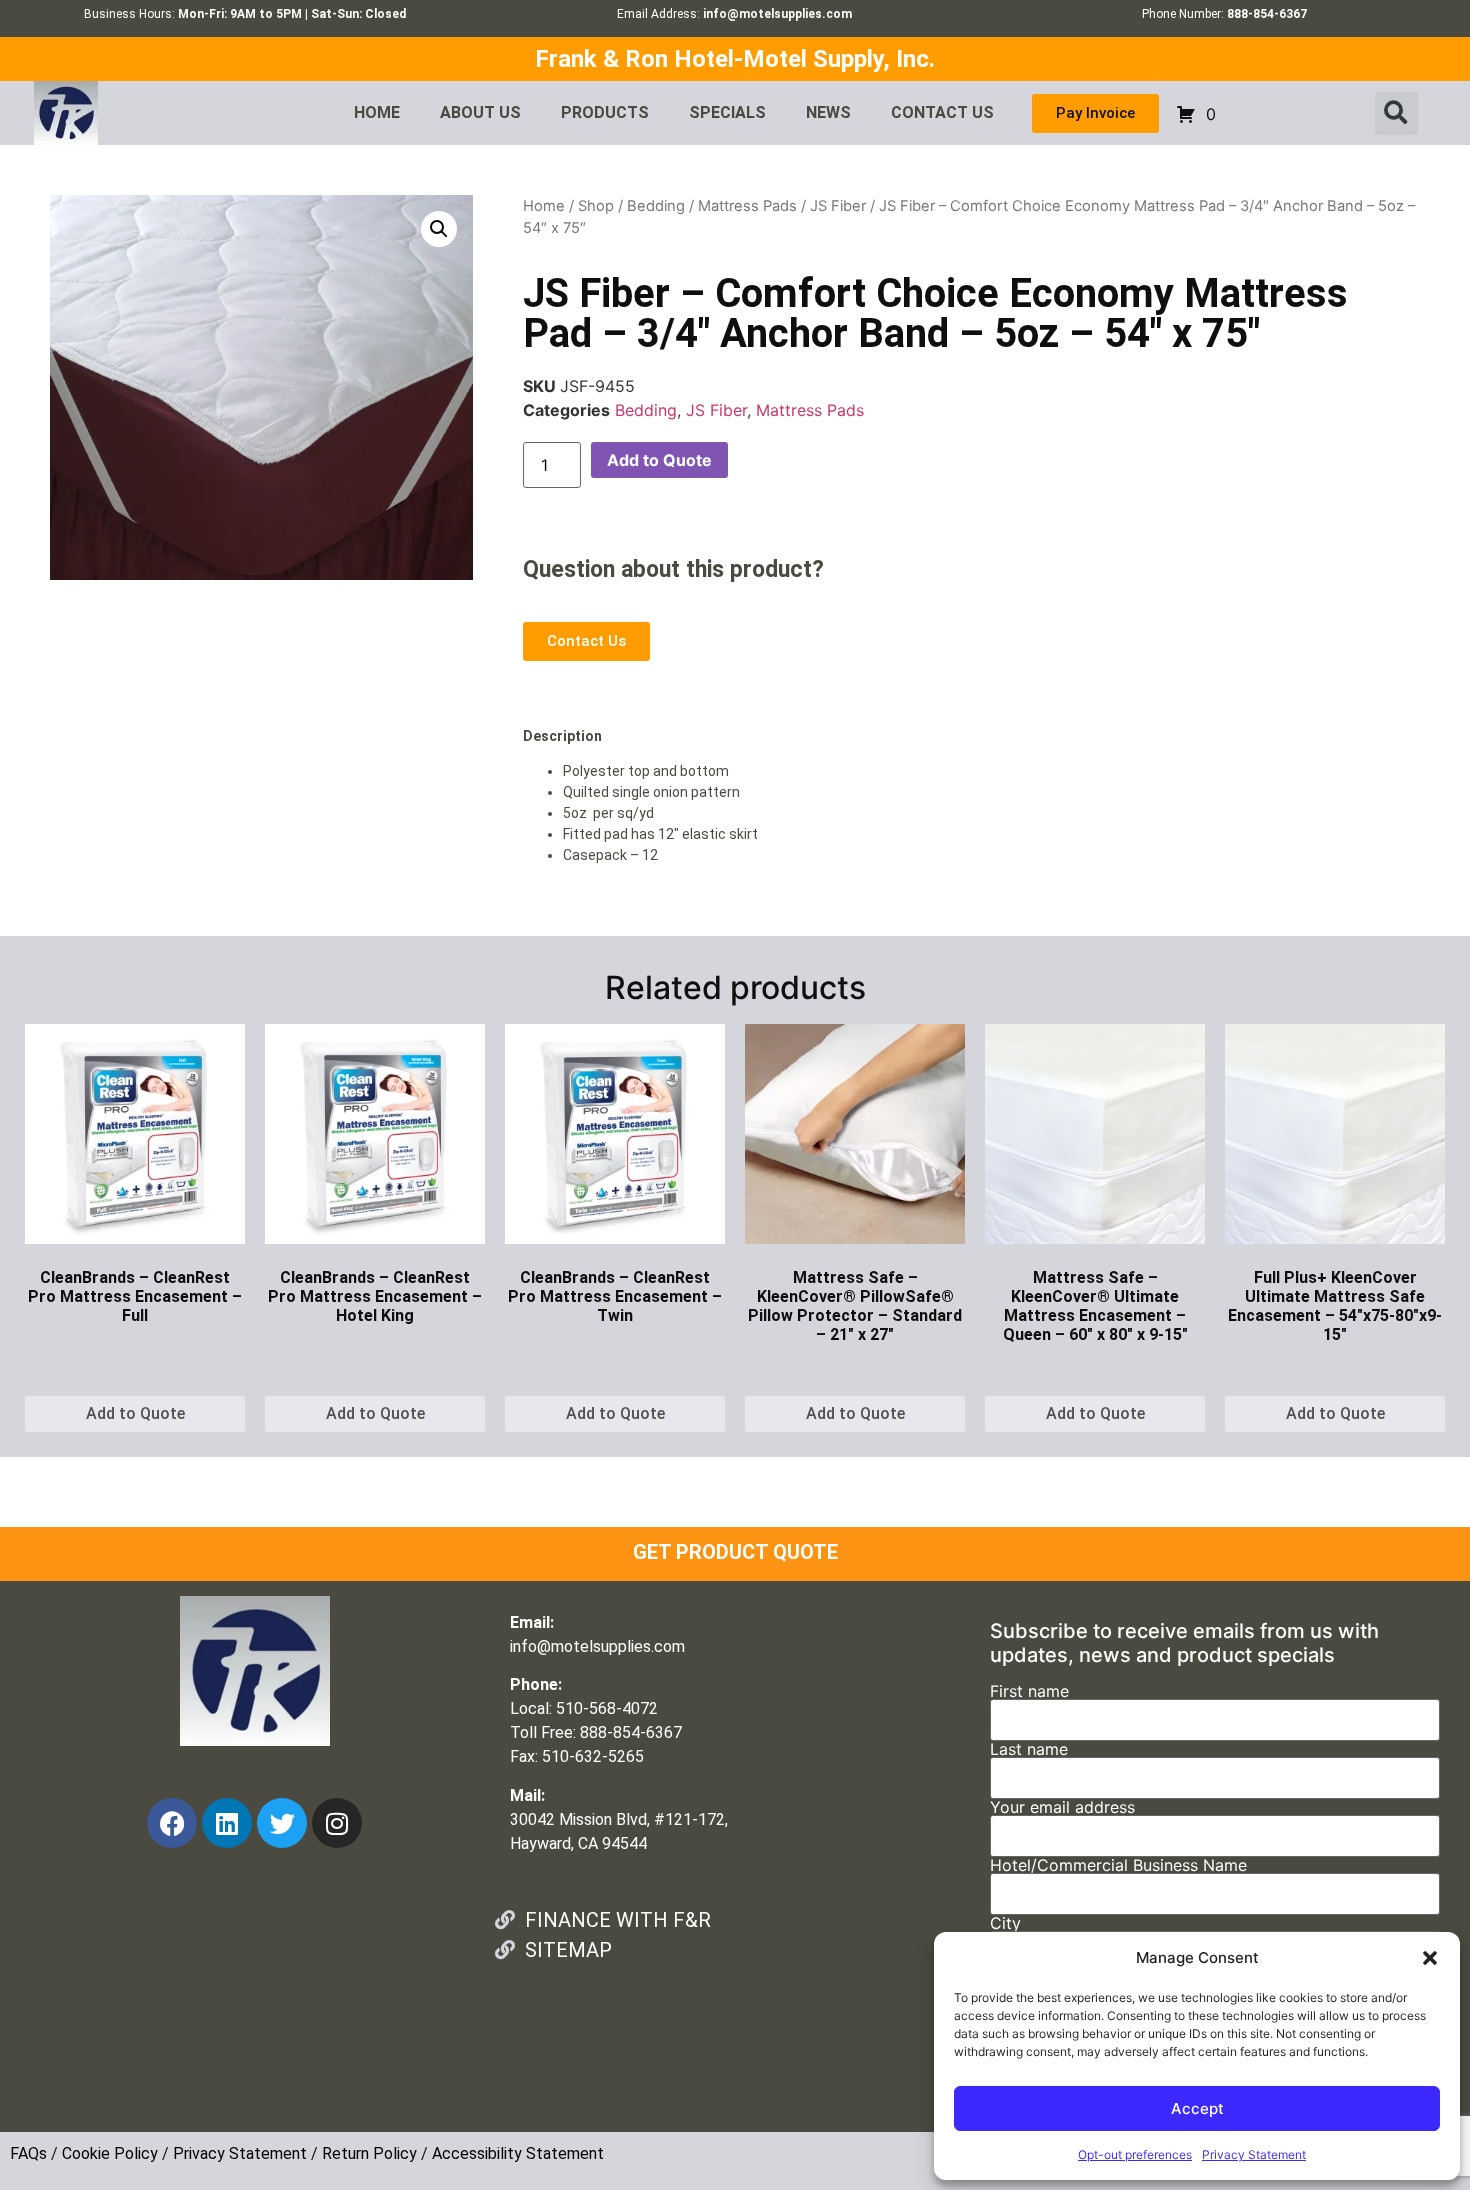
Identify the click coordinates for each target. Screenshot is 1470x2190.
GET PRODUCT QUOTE (735, 1552)
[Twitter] (282, 1823)
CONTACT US (942, 112)
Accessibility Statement (518, 2153)
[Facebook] (172, 1823)
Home (544, 206)
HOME (377, 112)
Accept (1197, 2108)
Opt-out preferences (1135, 2154)
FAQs (28, 2153)
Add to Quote (659, 460)
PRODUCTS (605, 112)
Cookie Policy (110, 2153)
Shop (596, 206)
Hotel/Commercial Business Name (1118, 1866)
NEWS (828, 112)
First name (1029, 1692)
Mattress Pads (747, 206)
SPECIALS (727, 112)
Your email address (1062, 1808)
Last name (1029, 1750)
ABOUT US (480, 112)
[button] (1430, 1958)
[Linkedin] (227, 1823)
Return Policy (369, 2153)
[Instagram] (337, 1823)
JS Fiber (838, 206)
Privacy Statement (1254, 2154)
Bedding (656, 206)
